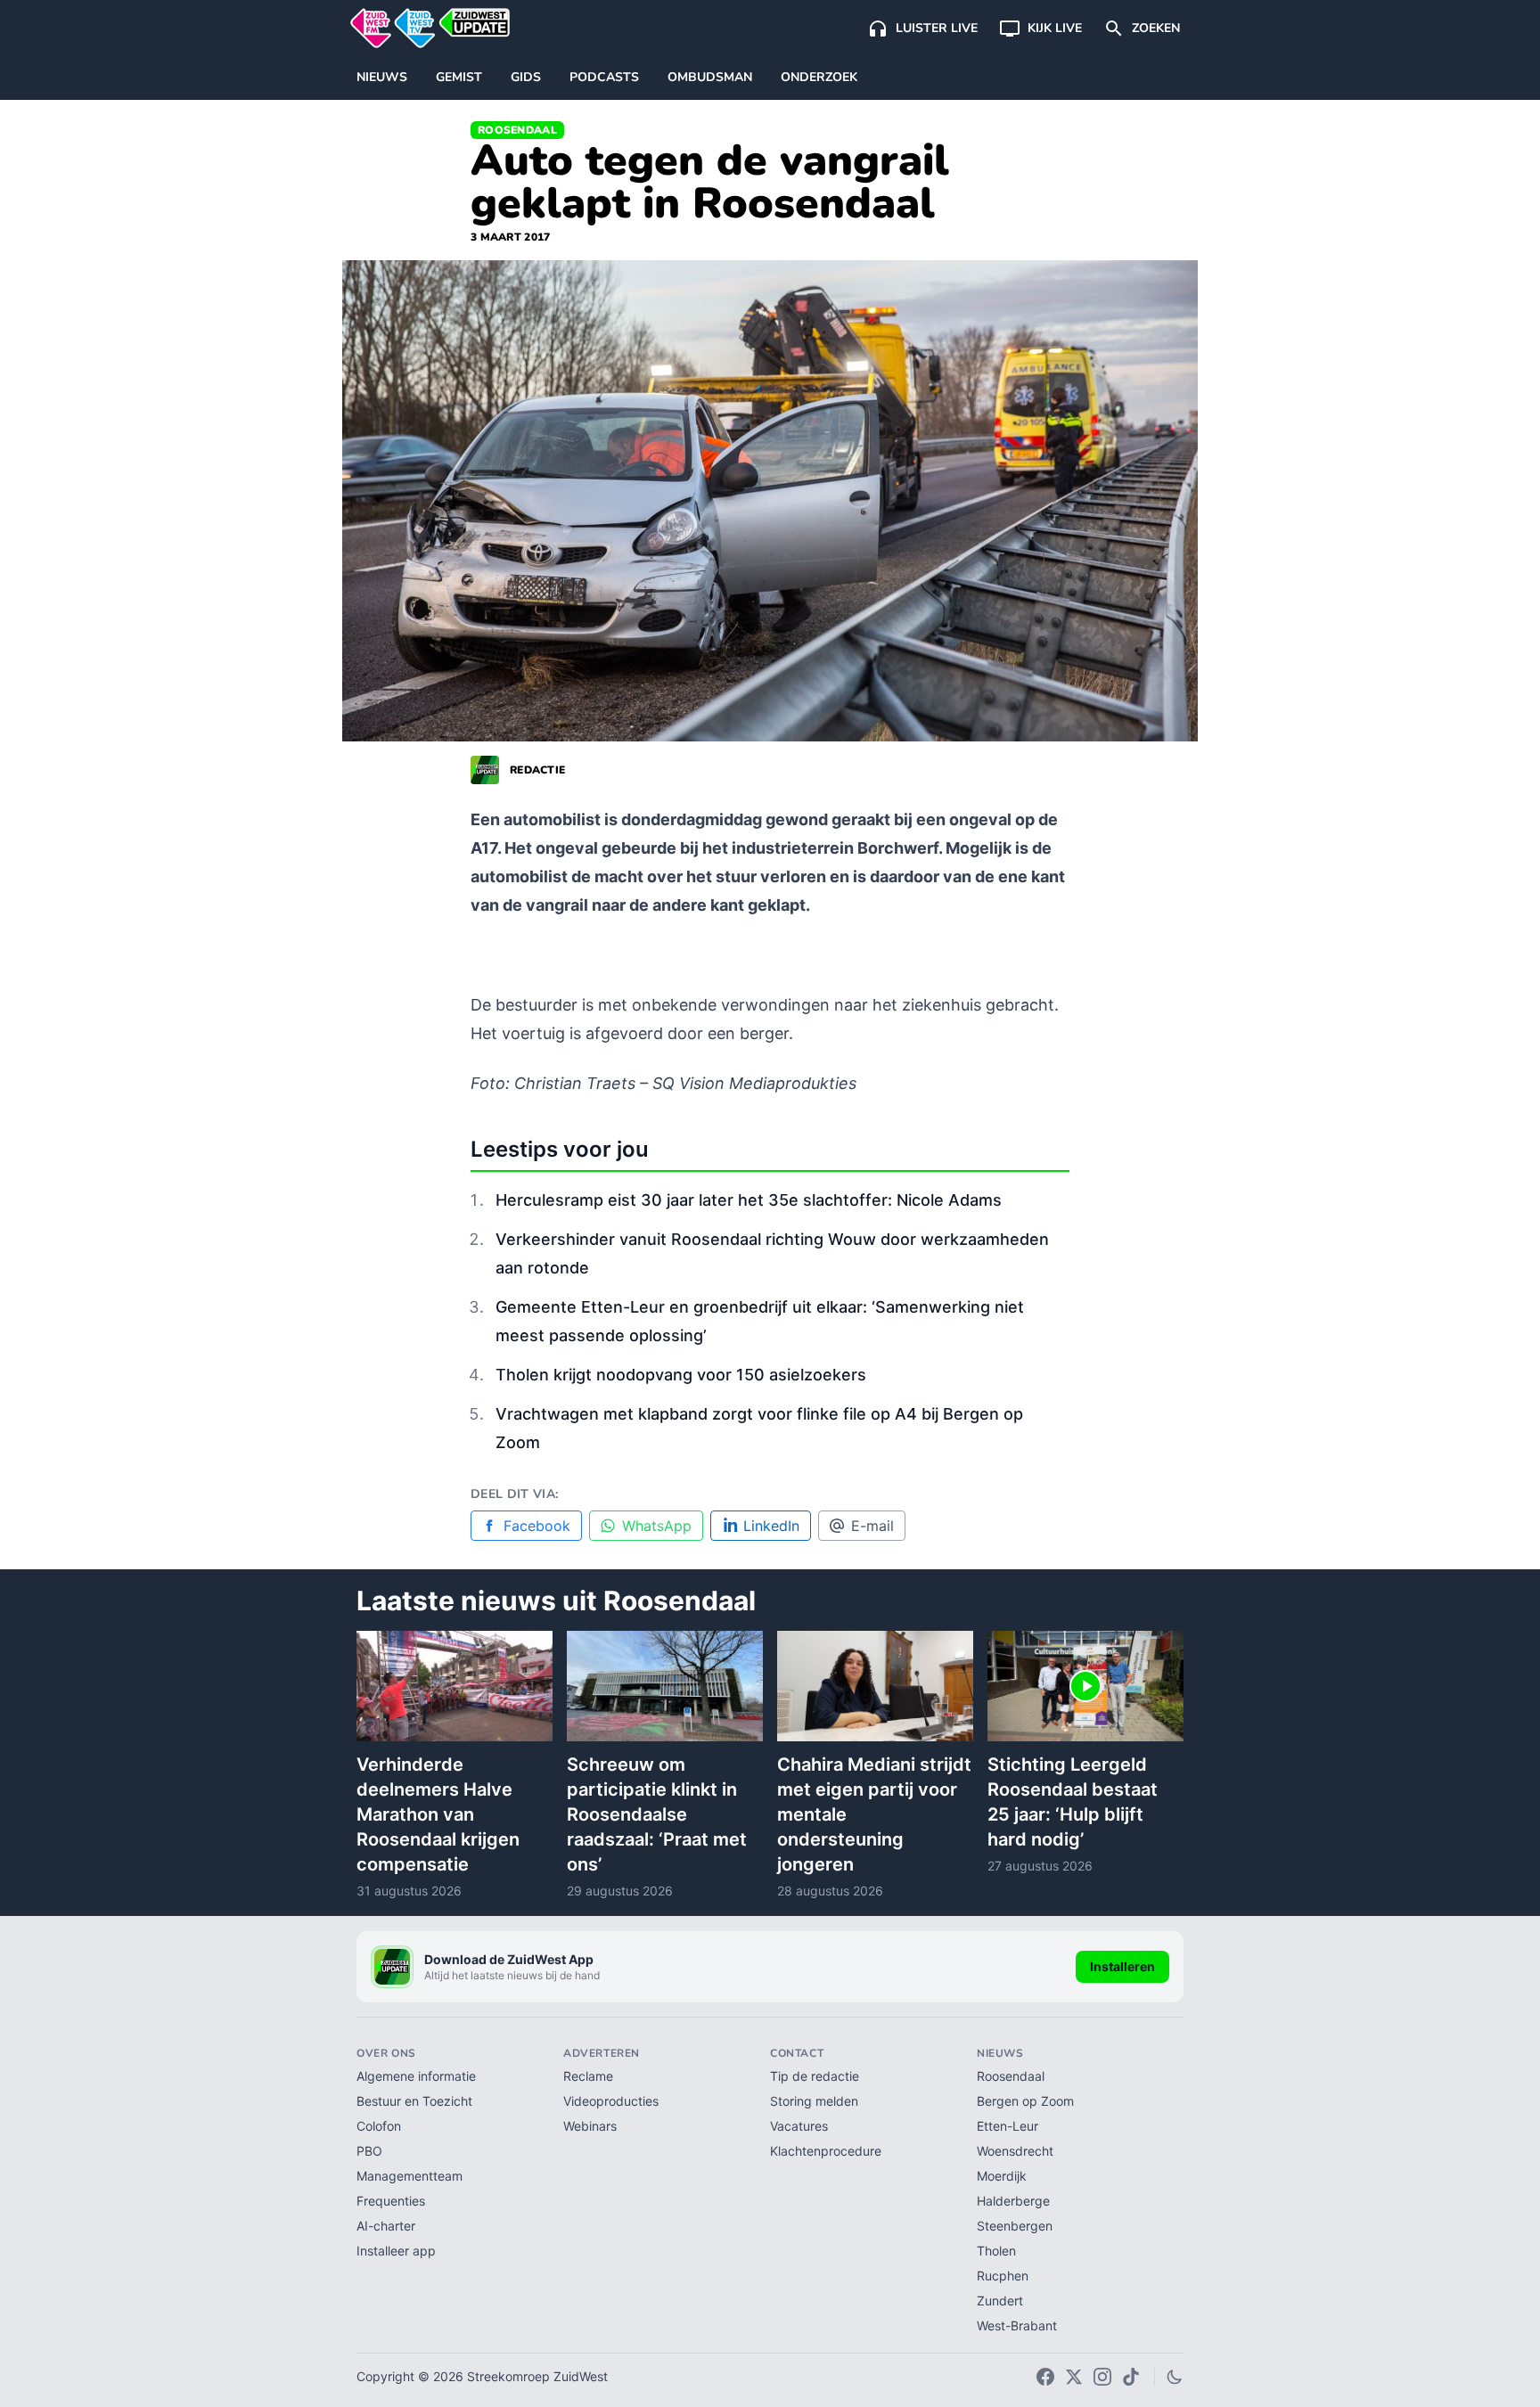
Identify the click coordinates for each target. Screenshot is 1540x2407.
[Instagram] (1102, 2377)
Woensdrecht (1015, 2151)
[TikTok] (1131, 2377)
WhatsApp (657, 1526)
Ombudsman (710, 77)
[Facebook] (1045, 2377)
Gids (526, 77)
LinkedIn (771, 1526)
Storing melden (814, 2101)
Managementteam (410, 2176)
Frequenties (391, 2201)
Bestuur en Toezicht (414, 2101)
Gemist (459, 77)
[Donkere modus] (1175, 2377)
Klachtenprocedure (826, 2151)
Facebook (537, 1526)
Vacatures (799, 2126)
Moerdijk (1002, 2176)
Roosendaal (517, 130)
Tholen (996, 2251)
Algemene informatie (416, 2076)
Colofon (379, 2126)
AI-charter (386, 2226)
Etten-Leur (1008, 2126)
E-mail (872, 1526)
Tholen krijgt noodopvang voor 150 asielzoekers (681, 1375)
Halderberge (1013, 2201)
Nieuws (382, 77)
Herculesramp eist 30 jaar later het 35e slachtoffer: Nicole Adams (749, 1200)
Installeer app (396, 2251)
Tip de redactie (815, 2076)
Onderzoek (819, 77)
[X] (1074, 2377)
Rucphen (1003, 2276)
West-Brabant (1017, 2325)
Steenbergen (1015, 2226)
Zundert (1000, 2301)
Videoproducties (611, 2101)
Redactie (537, 770)
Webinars (590, 2126)
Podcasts (604, 77)
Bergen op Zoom (1025, 2101)
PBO (369, 2151)
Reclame (588, 2076)
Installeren (1122, 1966)
